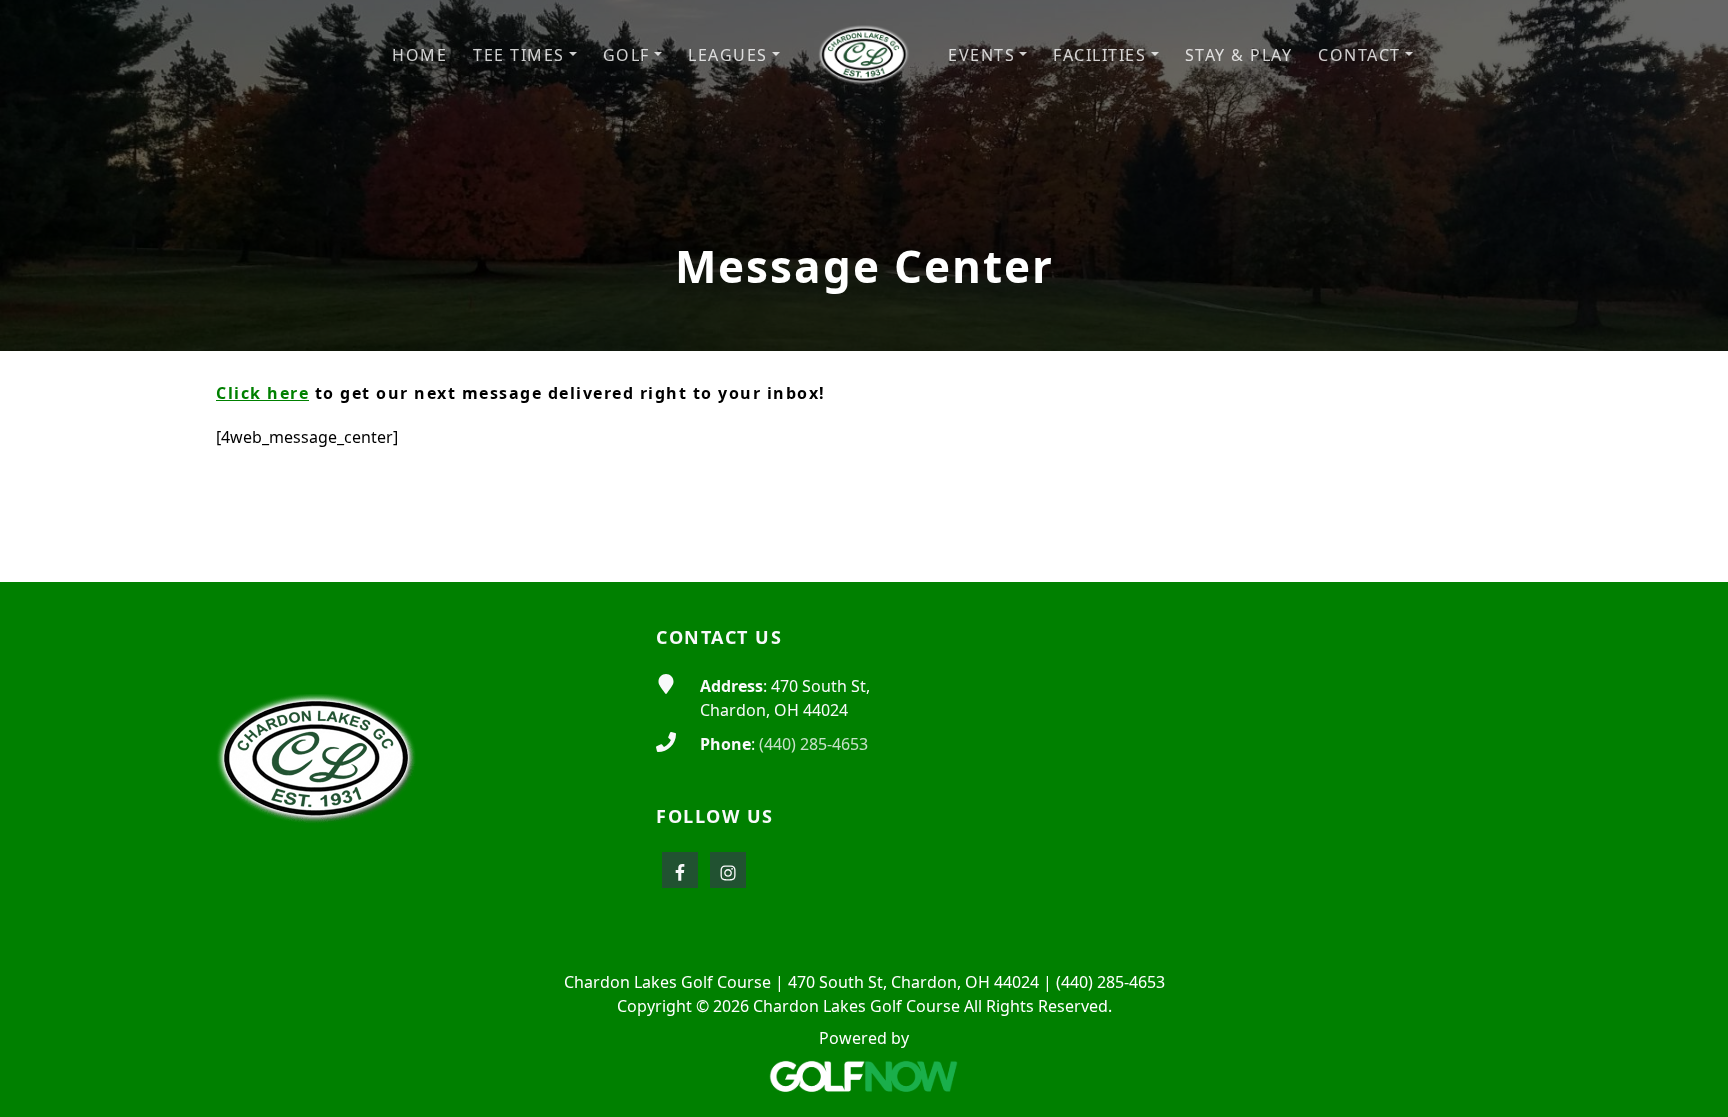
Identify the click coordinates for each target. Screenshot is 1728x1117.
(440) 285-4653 (813, 744)
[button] (525, 55)
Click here (262, 393)
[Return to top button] (1689, 544)
